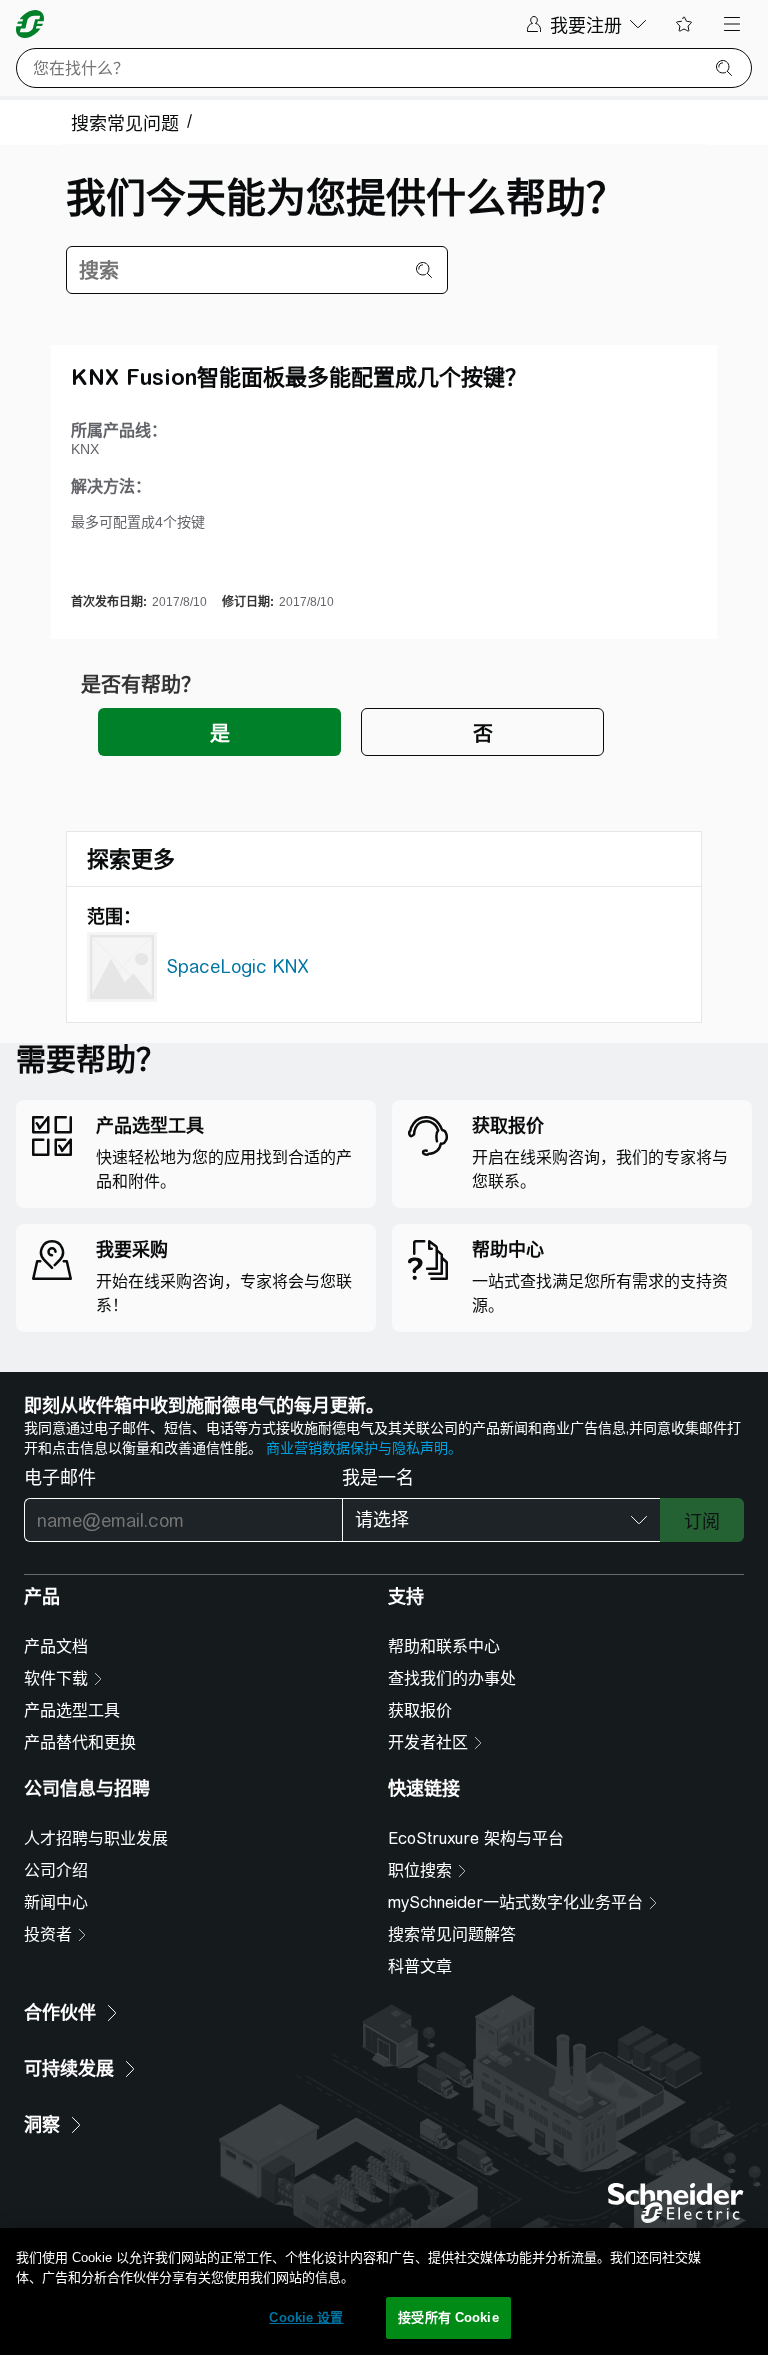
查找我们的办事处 (452, 1678)
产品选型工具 (72, 1710)
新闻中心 (56, 1902)
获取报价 (420, 1710)
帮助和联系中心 (444, 1646)
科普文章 (420, 1966)
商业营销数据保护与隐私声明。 (364, 1448)
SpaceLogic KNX (238, 966)
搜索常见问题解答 (452, 1934)
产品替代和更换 (80, 1742)
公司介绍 (56, 1870)
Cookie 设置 (306, 2317)
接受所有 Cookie (448, 2317)
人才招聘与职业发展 (96, 1838)
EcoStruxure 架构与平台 (476, 1838)
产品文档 (56, 1646)
